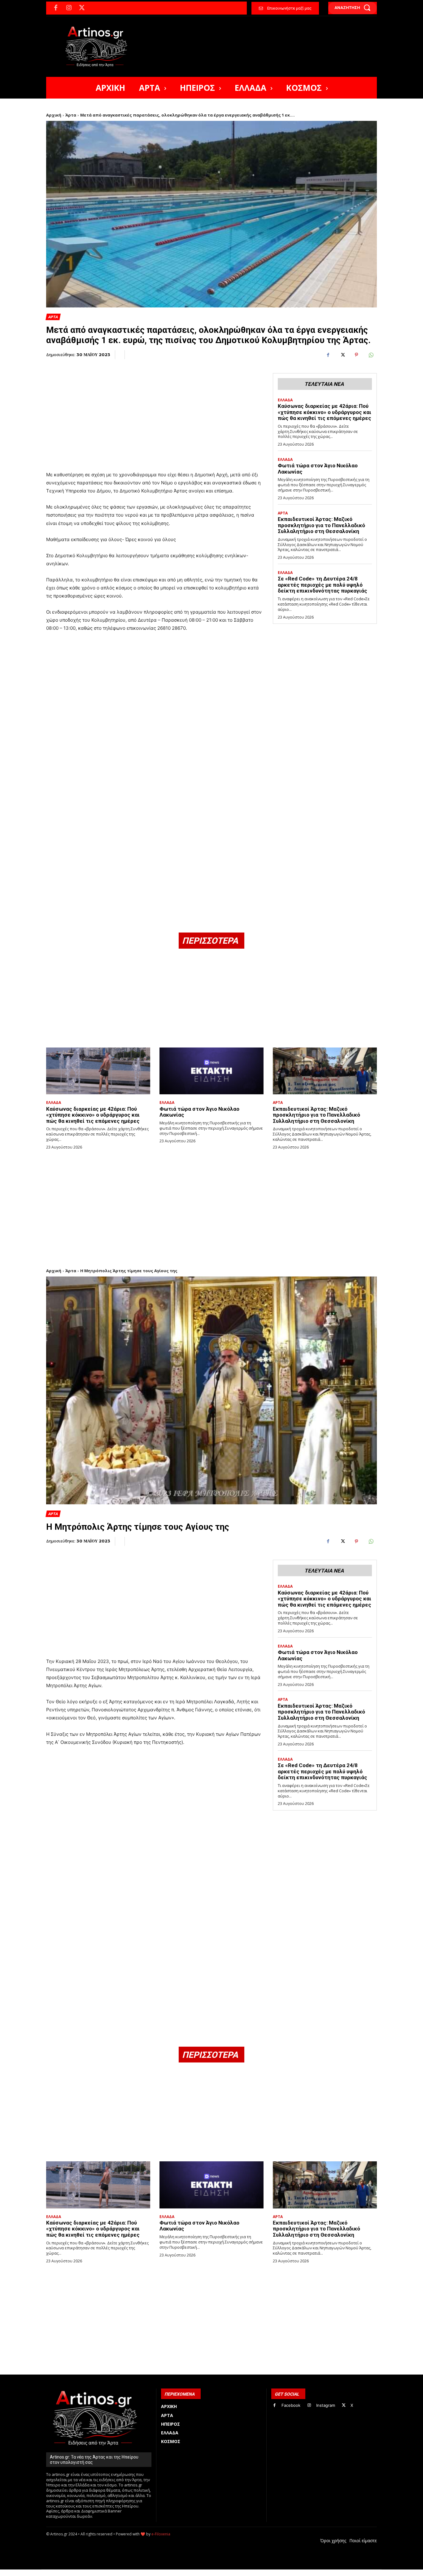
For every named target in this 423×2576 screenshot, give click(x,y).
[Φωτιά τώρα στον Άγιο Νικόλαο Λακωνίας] (211, 1071)
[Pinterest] (356, 355)
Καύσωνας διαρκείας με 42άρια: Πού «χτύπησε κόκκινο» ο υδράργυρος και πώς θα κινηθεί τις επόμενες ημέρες (325, 412)
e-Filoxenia (161, 2534)
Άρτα (71, 115)
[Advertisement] (155, 412)
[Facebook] (56, 8)
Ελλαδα (285, 400)
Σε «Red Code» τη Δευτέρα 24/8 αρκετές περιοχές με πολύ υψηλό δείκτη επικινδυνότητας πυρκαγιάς (323, 585)
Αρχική (54, 115)
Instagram (326, 2405)
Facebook (291, 2405)
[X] (82, 8)
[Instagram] (69, 8)
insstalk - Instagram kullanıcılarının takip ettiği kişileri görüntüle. (196, 2573)
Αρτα (53, 317)
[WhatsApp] (371, 355)
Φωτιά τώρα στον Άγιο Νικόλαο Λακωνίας (199, 1112)
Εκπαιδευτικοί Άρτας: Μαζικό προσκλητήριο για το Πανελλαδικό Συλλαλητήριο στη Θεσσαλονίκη (321, 525)
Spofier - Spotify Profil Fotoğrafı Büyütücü (88, 2573)
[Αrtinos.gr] (99, 46)
